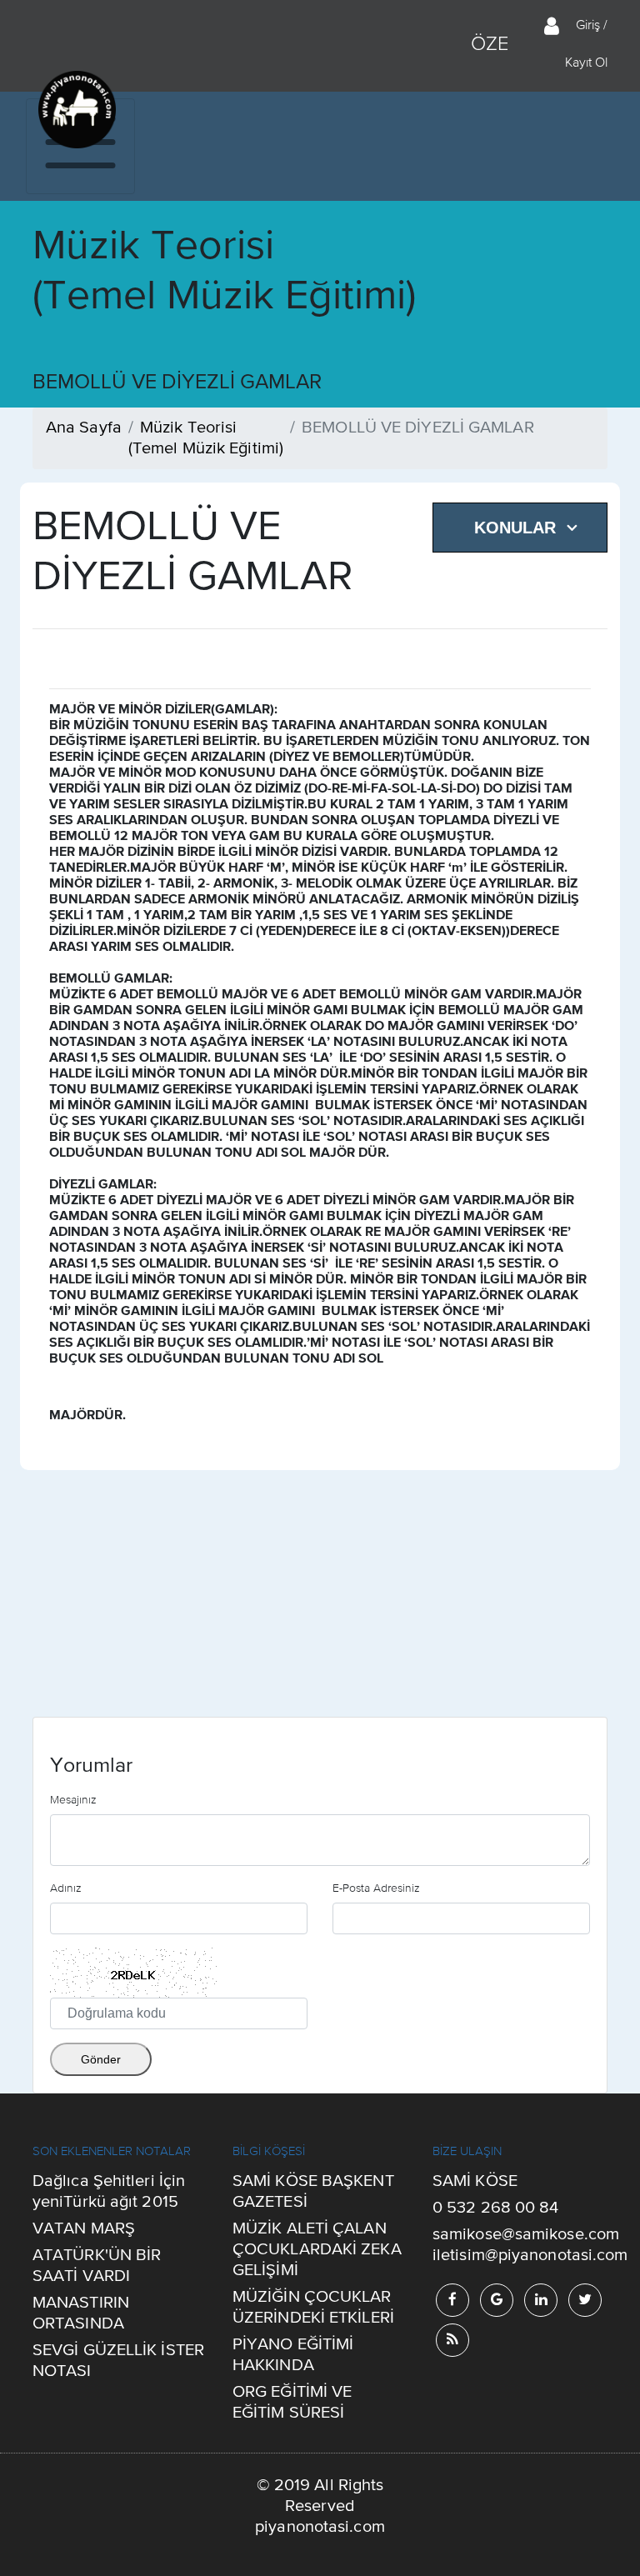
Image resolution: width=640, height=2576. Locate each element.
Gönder (101, 2059)
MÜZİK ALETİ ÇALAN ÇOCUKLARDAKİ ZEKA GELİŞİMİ (317, 2250)
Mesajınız (73, 1799)
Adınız (66, 1888)
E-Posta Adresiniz (376, 1888)
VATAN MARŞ (84, 2229)
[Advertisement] (320, 1600)
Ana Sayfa (84, 428)
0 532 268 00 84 (496, 2208)
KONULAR (515, 528)
